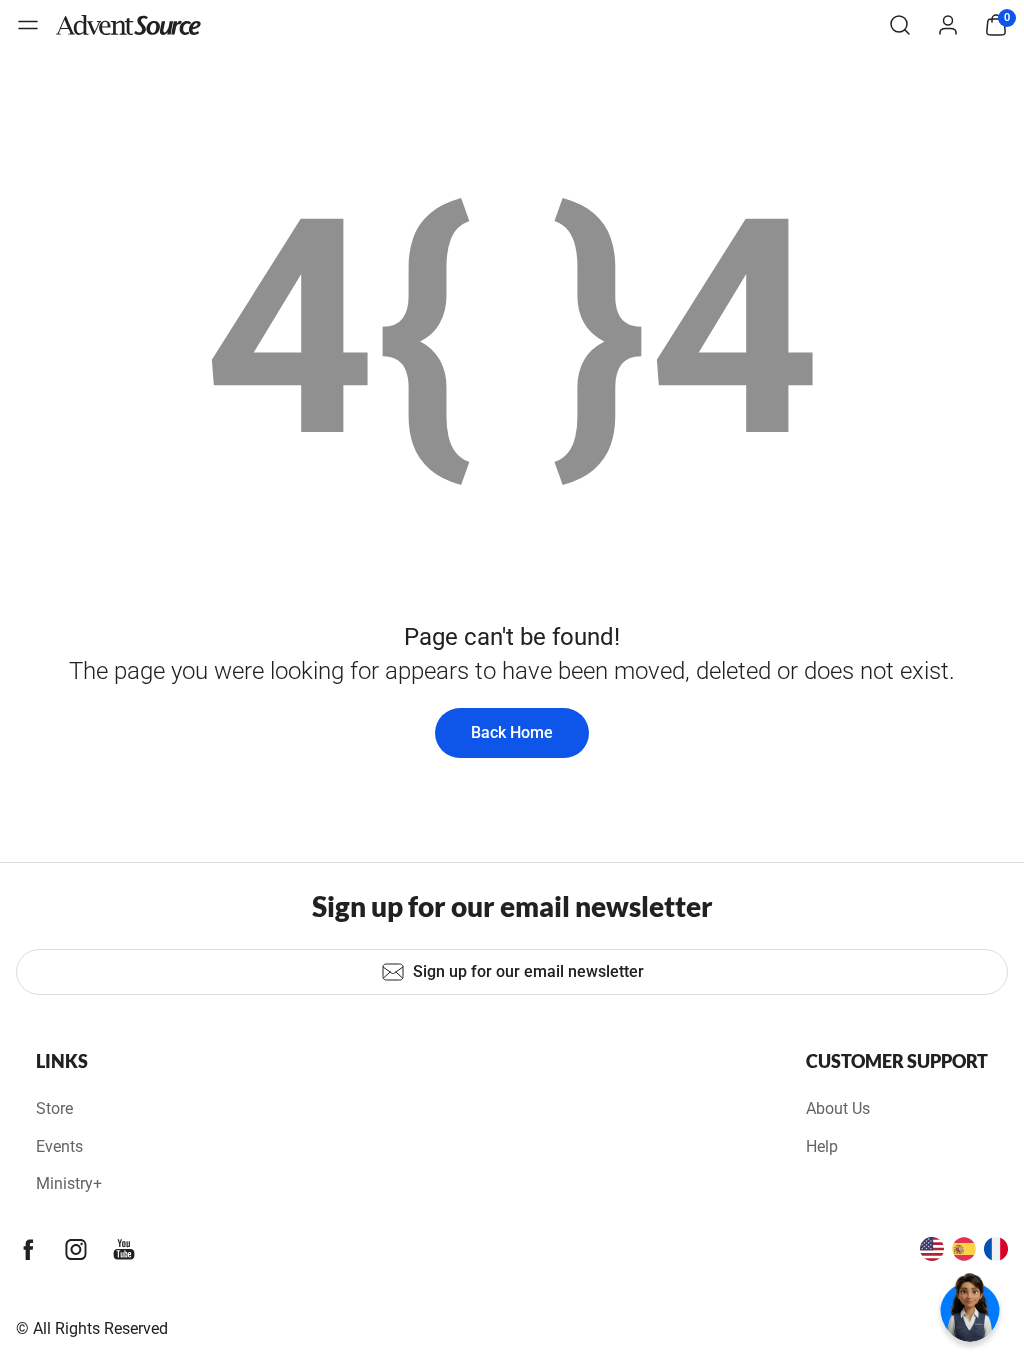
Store (54, 1108)
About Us (838, 1108)
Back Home (512, 732)
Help (822, 1146)
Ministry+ (69, 1183)
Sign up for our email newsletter (528, 971)
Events (59, 1146)
